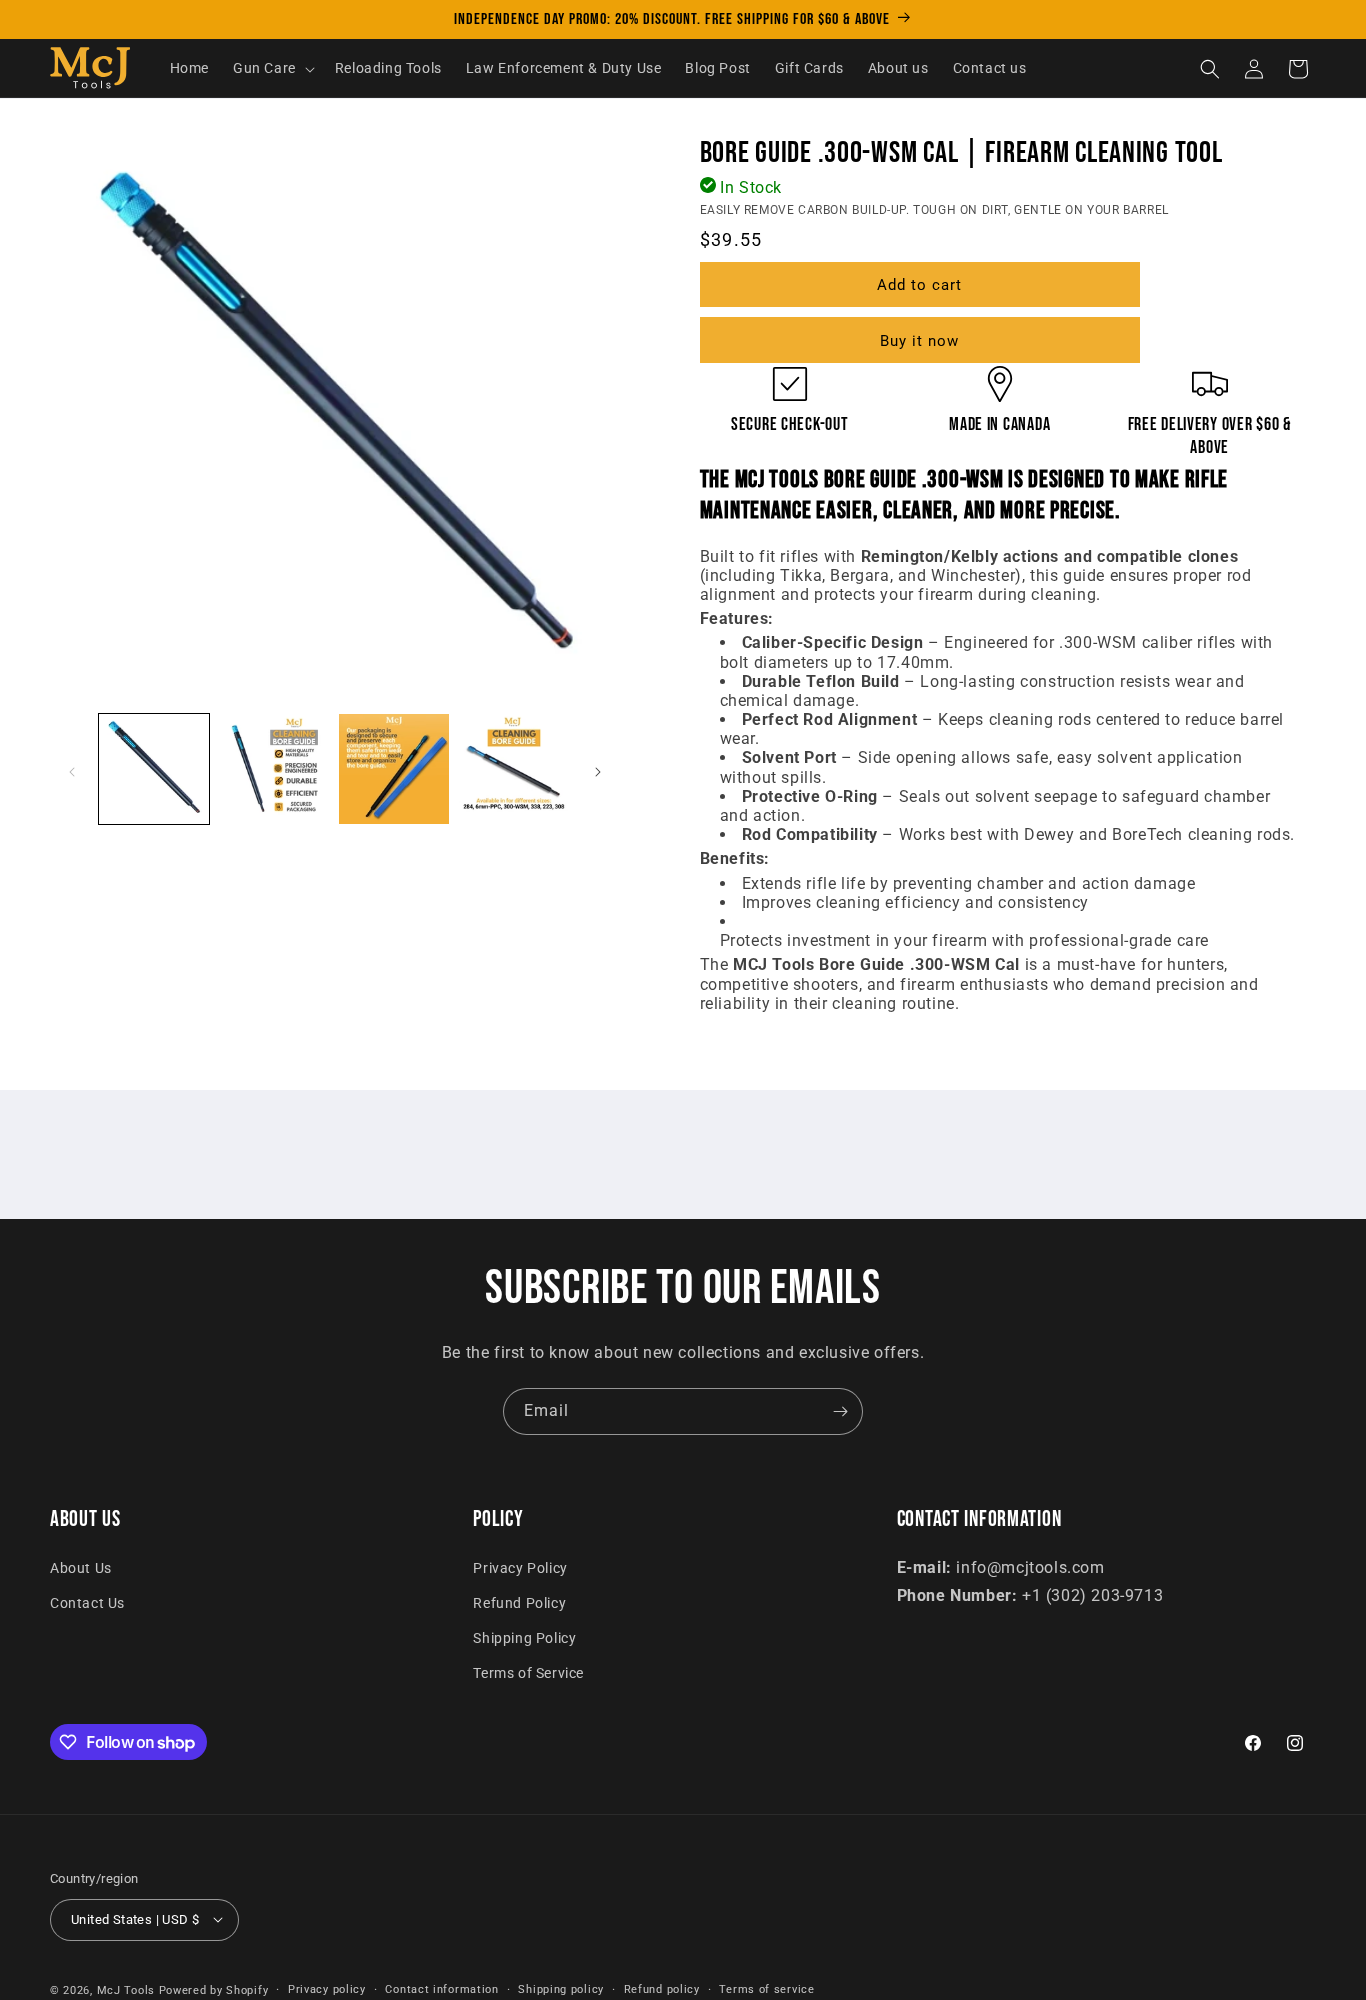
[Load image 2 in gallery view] (274, 769)
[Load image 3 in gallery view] (394, 769)
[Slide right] (598, 772)
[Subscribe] (840, 1411)
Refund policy (662, 1988)
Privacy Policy (520, 1568)
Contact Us (87, 1603)
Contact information (441, 1988)
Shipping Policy (524, 1638)
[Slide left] (72, 772)
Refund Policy (519, 1603)
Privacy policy (327, 1988)
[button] (272, 69)
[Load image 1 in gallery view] (154, 769)
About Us (81, 1568)
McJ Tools (126, 1989)
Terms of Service (528, 1674)
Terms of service (766, 1988)
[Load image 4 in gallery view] (514, 769)
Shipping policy (561, 1988)
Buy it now (919, 341)
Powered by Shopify (214, 1989)
